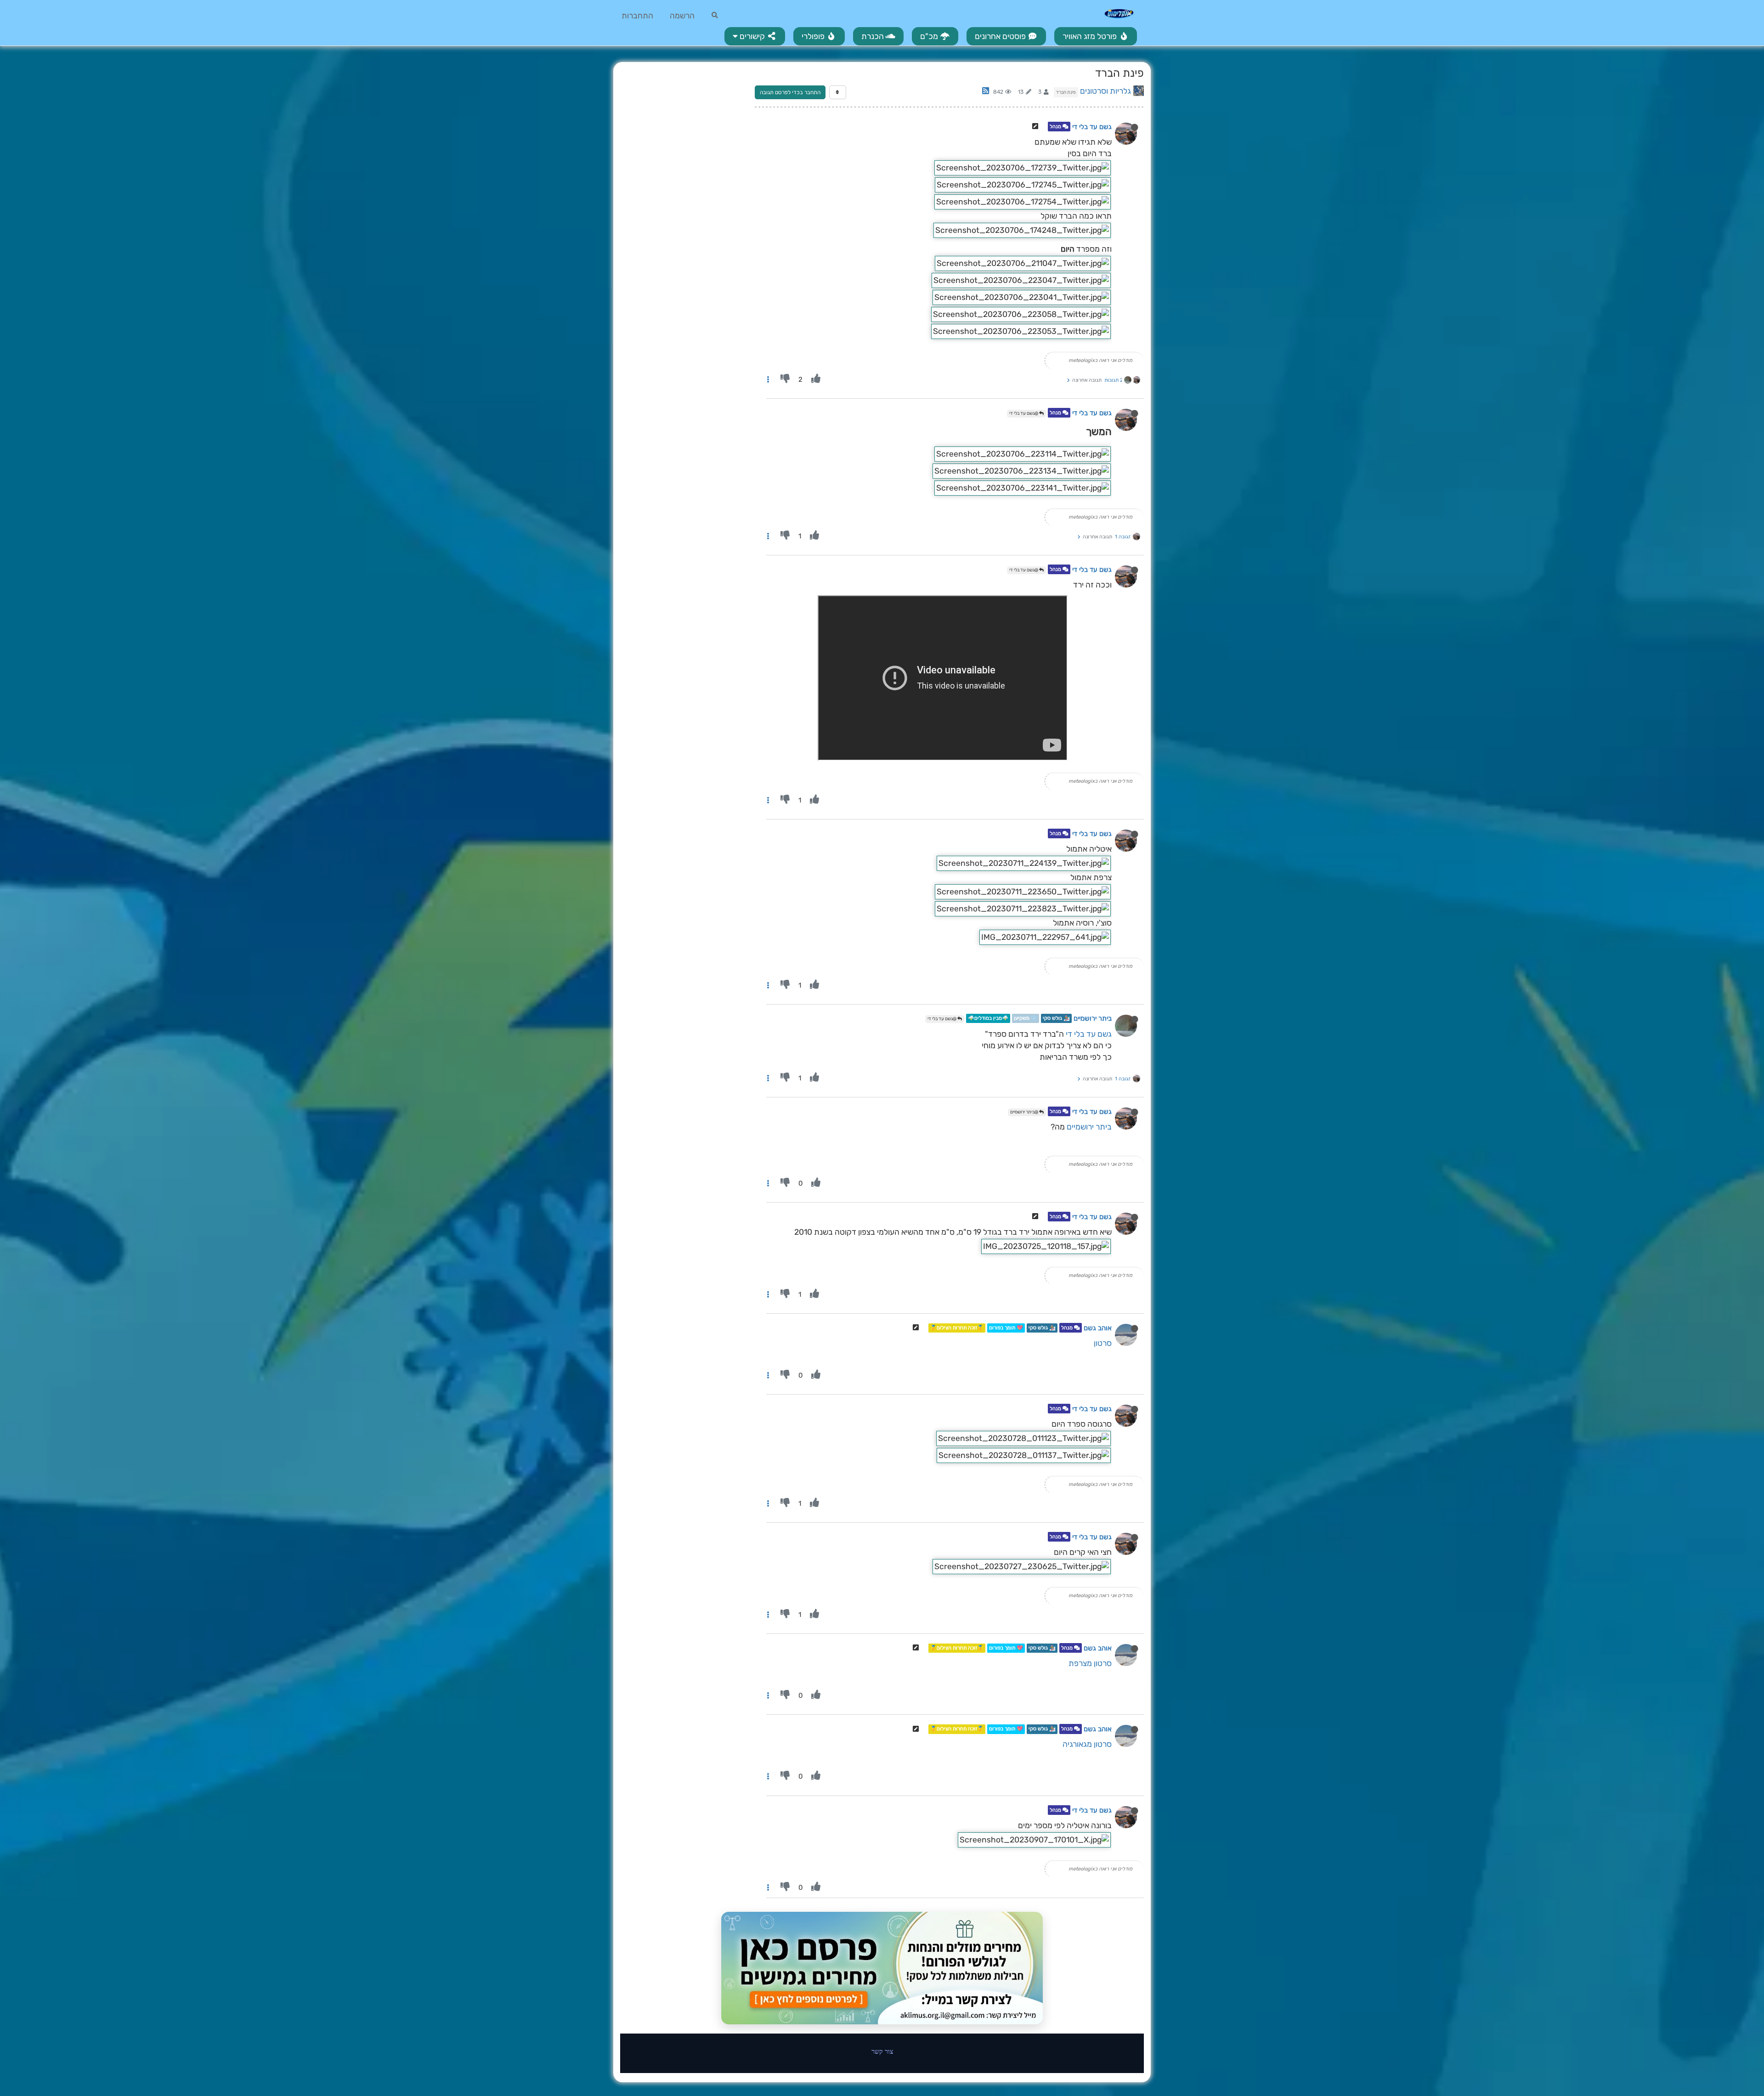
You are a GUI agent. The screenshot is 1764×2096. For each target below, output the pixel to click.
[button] (755, 36)
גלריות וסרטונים (1105, 91)
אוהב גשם (1098, 1328)
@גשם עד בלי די (1024, 413)
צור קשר (882, 2051)
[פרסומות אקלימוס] (882, 1968)
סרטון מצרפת (1090, 1663)
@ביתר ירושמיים (1025, 1112)
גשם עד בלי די (1092, 127)
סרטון (1103, 1343)
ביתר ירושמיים (1093, 1018)
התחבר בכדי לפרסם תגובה (790, 92)
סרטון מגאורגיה (1087, 1744)
